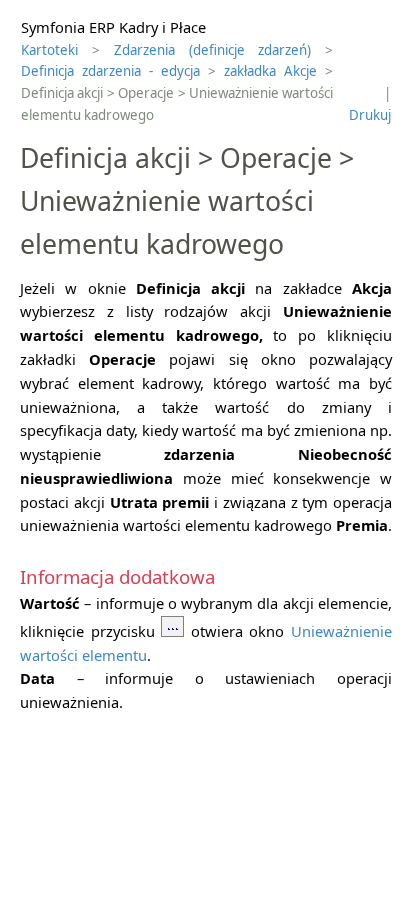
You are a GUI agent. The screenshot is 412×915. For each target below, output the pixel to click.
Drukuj (370, 115)
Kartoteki (49, 50)
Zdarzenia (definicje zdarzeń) (213, 50)
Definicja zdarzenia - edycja (110, 71)
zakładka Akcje (270, 71)
